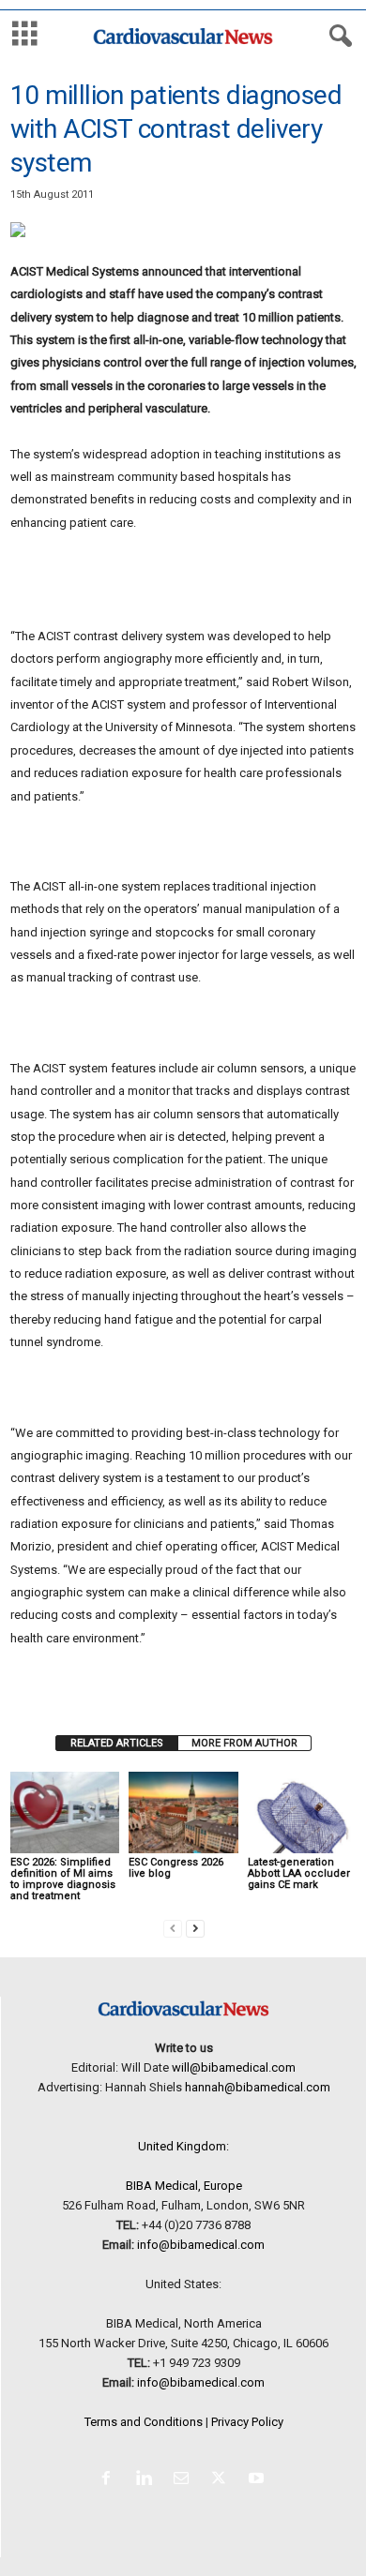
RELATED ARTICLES (117, 1743)
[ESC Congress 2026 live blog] (183, 1812)
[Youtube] (259, 2480)
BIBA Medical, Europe (184, 2186)
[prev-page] (173, 1928)
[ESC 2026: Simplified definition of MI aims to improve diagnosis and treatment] (65, 1812)
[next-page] (195, 1928)
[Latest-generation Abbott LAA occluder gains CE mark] (302, 1812)
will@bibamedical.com (234, 2067)
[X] (222, 2480)
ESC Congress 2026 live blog (176, 1868)
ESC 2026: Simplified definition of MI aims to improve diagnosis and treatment (63, 1879)
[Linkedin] (147, 2480)
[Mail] (185, 2480)
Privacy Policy (247, 2422)
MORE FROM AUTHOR (244, 1743)
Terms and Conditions (144, 2422)
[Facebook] (110, 2480)
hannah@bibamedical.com (258, 2087)
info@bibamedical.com (201, 2245)
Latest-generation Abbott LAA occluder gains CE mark (299, 1873)
